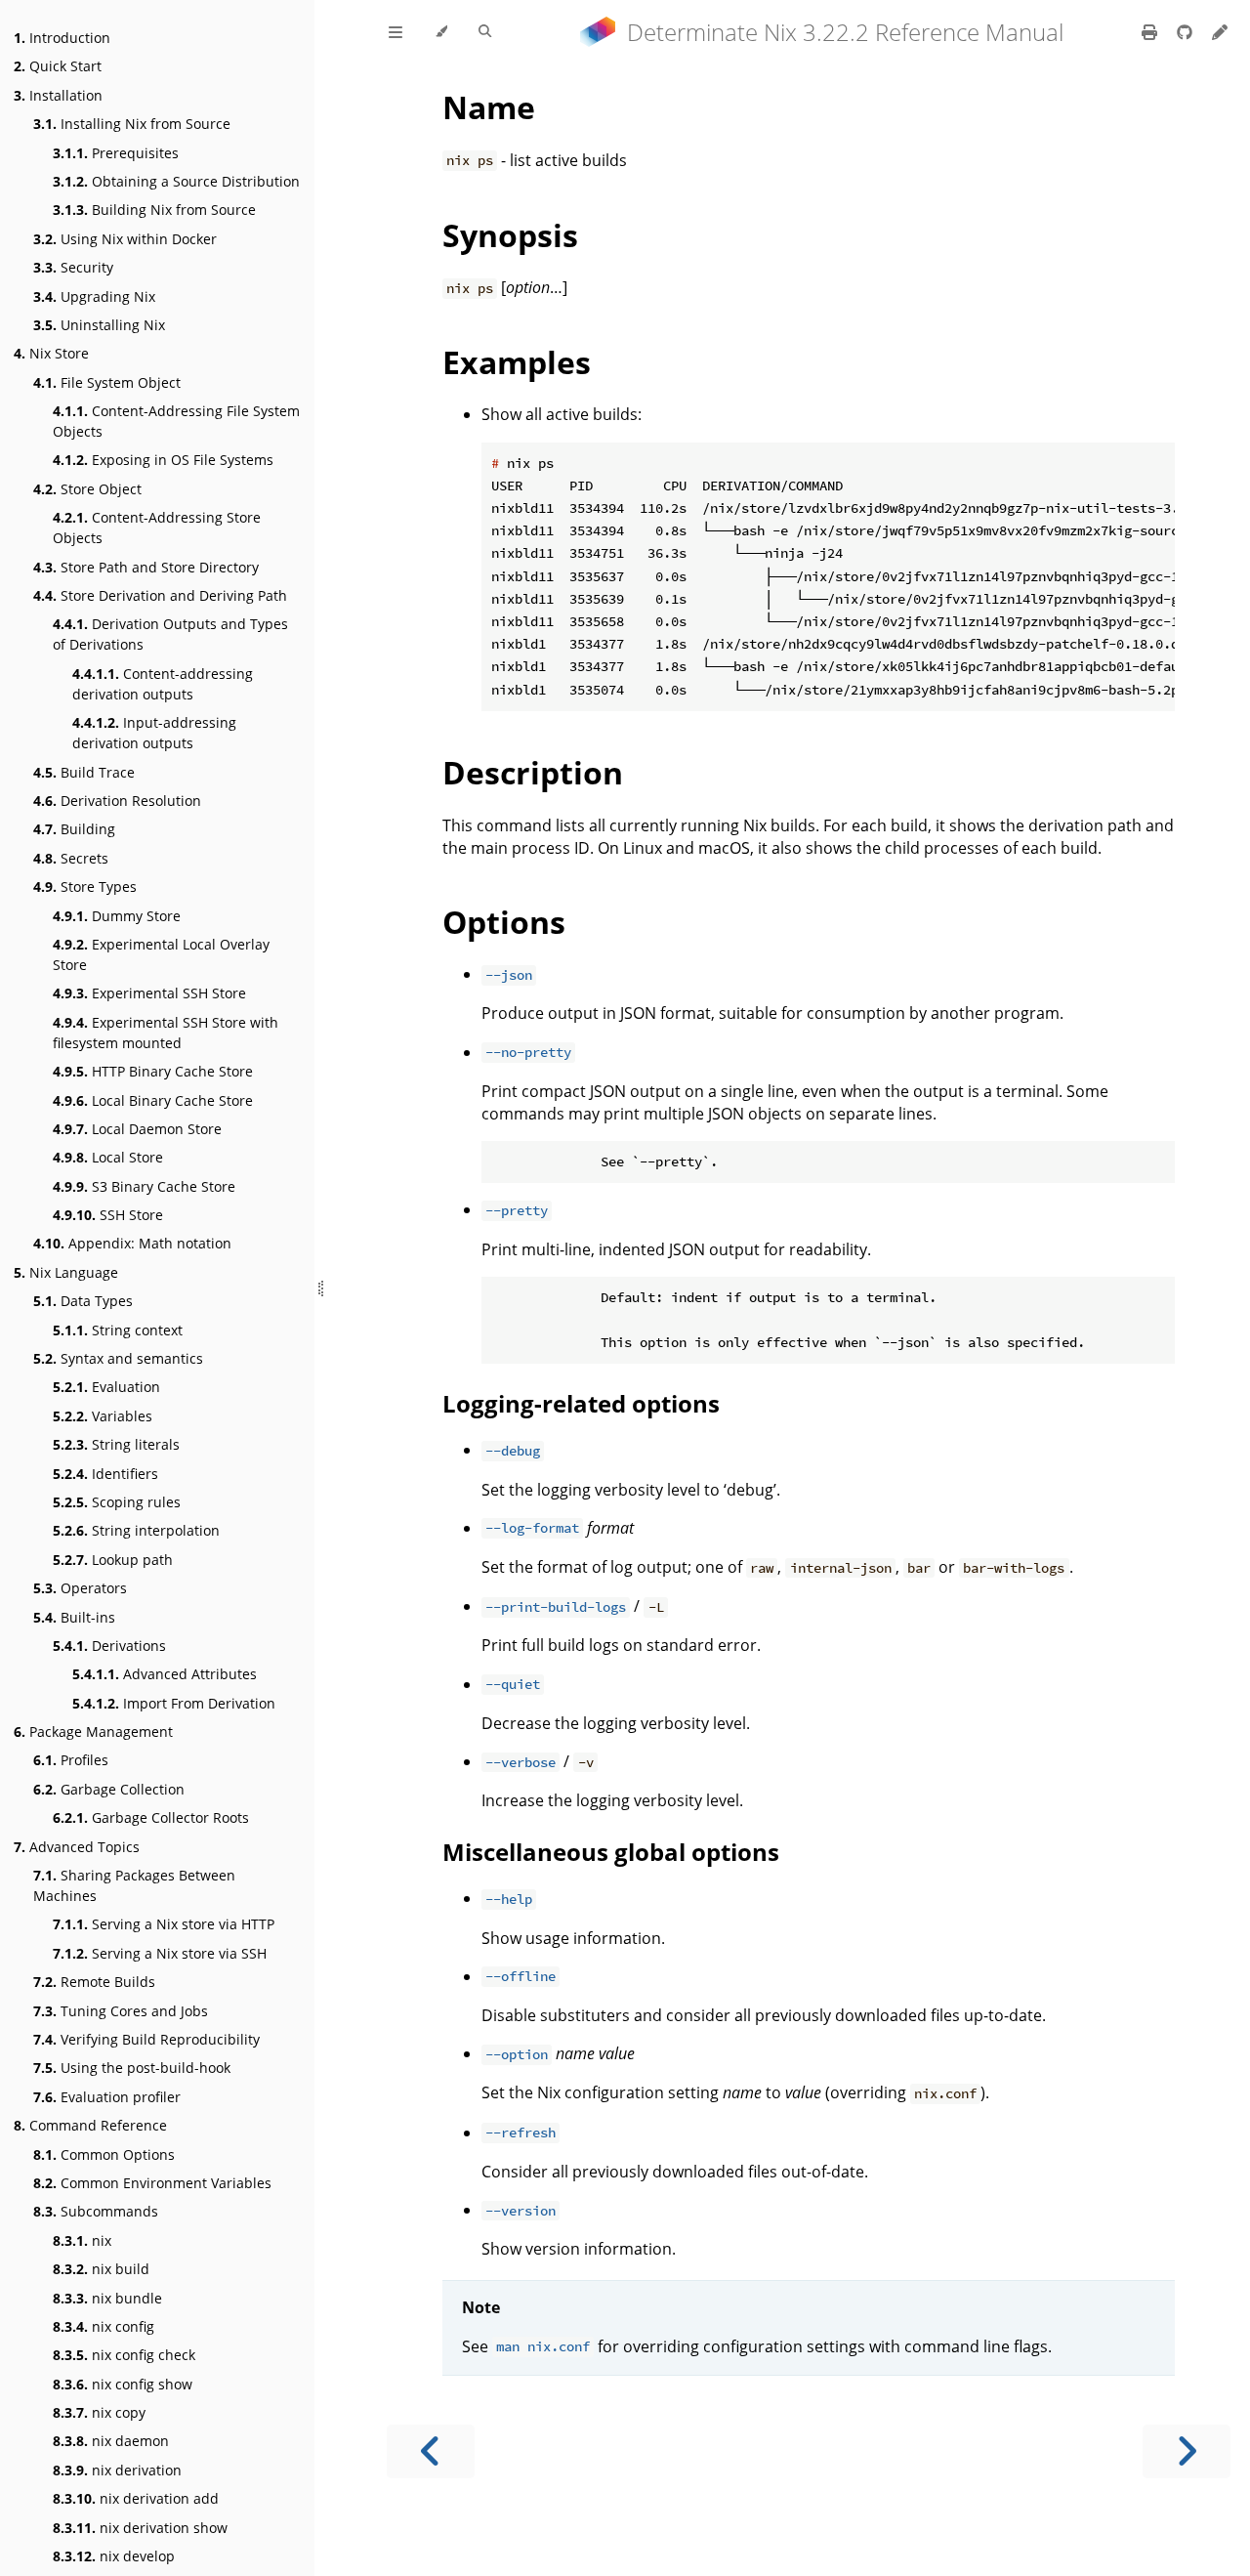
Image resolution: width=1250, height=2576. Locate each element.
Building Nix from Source (154, 210)
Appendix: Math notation (132, 1243)
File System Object (107, 382)
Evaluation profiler (107, 2097)
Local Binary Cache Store (153, 1100)
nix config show (123, 2384)
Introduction (62, 38)
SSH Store (108, 1215)
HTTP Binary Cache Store (153, 1071)
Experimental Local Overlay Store (161, 954)
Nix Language (66, 1272)
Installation (58, 95)
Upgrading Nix (94, 296)
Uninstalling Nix (99, 325)
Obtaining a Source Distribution (176, 181)
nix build (101, 2269)
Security (73, 267)
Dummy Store (117, 916)
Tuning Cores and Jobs (121, 2011)
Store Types (85, 887)
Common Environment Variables (152, 2183)
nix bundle (107, 2298)
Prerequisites (116, 153)
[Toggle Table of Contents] (396, 32)
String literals (116, 1444)
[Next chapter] (1187, 2451)
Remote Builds (94, 1982)
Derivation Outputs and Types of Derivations (170, 634)
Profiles (71, 1760)
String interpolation (136, 1530)
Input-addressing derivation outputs (154, 733)
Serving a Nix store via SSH (160, 1953)
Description (533, 772)
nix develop (114, 2556)
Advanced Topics (77, 1847)
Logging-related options (581, 1403)
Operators (80, 1588)
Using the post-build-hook (132, 2068)
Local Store (108, 1157)
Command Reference (90, 2125)
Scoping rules (117, 1502)
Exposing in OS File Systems (163, 460)
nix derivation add (136, 2498)
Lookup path (113, 1560)
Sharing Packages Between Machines (134, 1885)
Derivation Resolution (117, 801)
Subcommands (96, 2211)
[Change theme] (441, 32)
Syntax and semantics (118, 1358)
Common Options (104, 2154)
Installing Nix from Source (132, 124)
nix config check (124, 2355)
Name (489, 107)
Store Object (87, 489)
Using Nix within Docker (125, 239)
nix (82, 2240)
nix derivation (117, 2470)
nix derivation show (140, 2528)
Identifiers (105, 1474)
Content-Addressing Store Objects (157, 528)
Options (504, 922)
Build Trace (84, 772)
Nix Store (51, 353)
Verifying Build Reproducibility (146, 2039)
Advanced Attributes (165, 1674)
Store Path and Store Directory (146, 567)
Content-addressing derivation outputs (163, 684)
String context (118, 1330)
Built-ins (74, 1617)
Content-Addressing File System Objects (176, 421)
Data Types (83, 1301)
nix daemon (111, 2441)
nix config (104, 2326)
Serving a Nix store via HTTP (164, 1924)
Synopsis (510, 235)
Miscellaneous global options (611, 1852)
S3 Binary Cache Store (144, 1186)
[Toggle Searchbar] (485, 32)
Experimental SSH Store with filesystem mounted (166, 1033)
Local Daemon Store (137, 1129)
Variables (103, 1416)
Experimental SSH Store (149, 993)
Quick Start (58, 66)
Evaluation (106, 1387)
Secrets (71, 858)
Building (74, 829)
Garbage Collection (109, 1789)
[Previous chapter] (431, 2451)
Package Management (93, 1731)
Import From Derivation (174, 1703)
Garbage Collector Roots (151, 1817)
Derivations (109, 1646)
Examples (517, 362)
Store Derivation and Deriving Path (160, 595)
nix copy (99, 2412)
